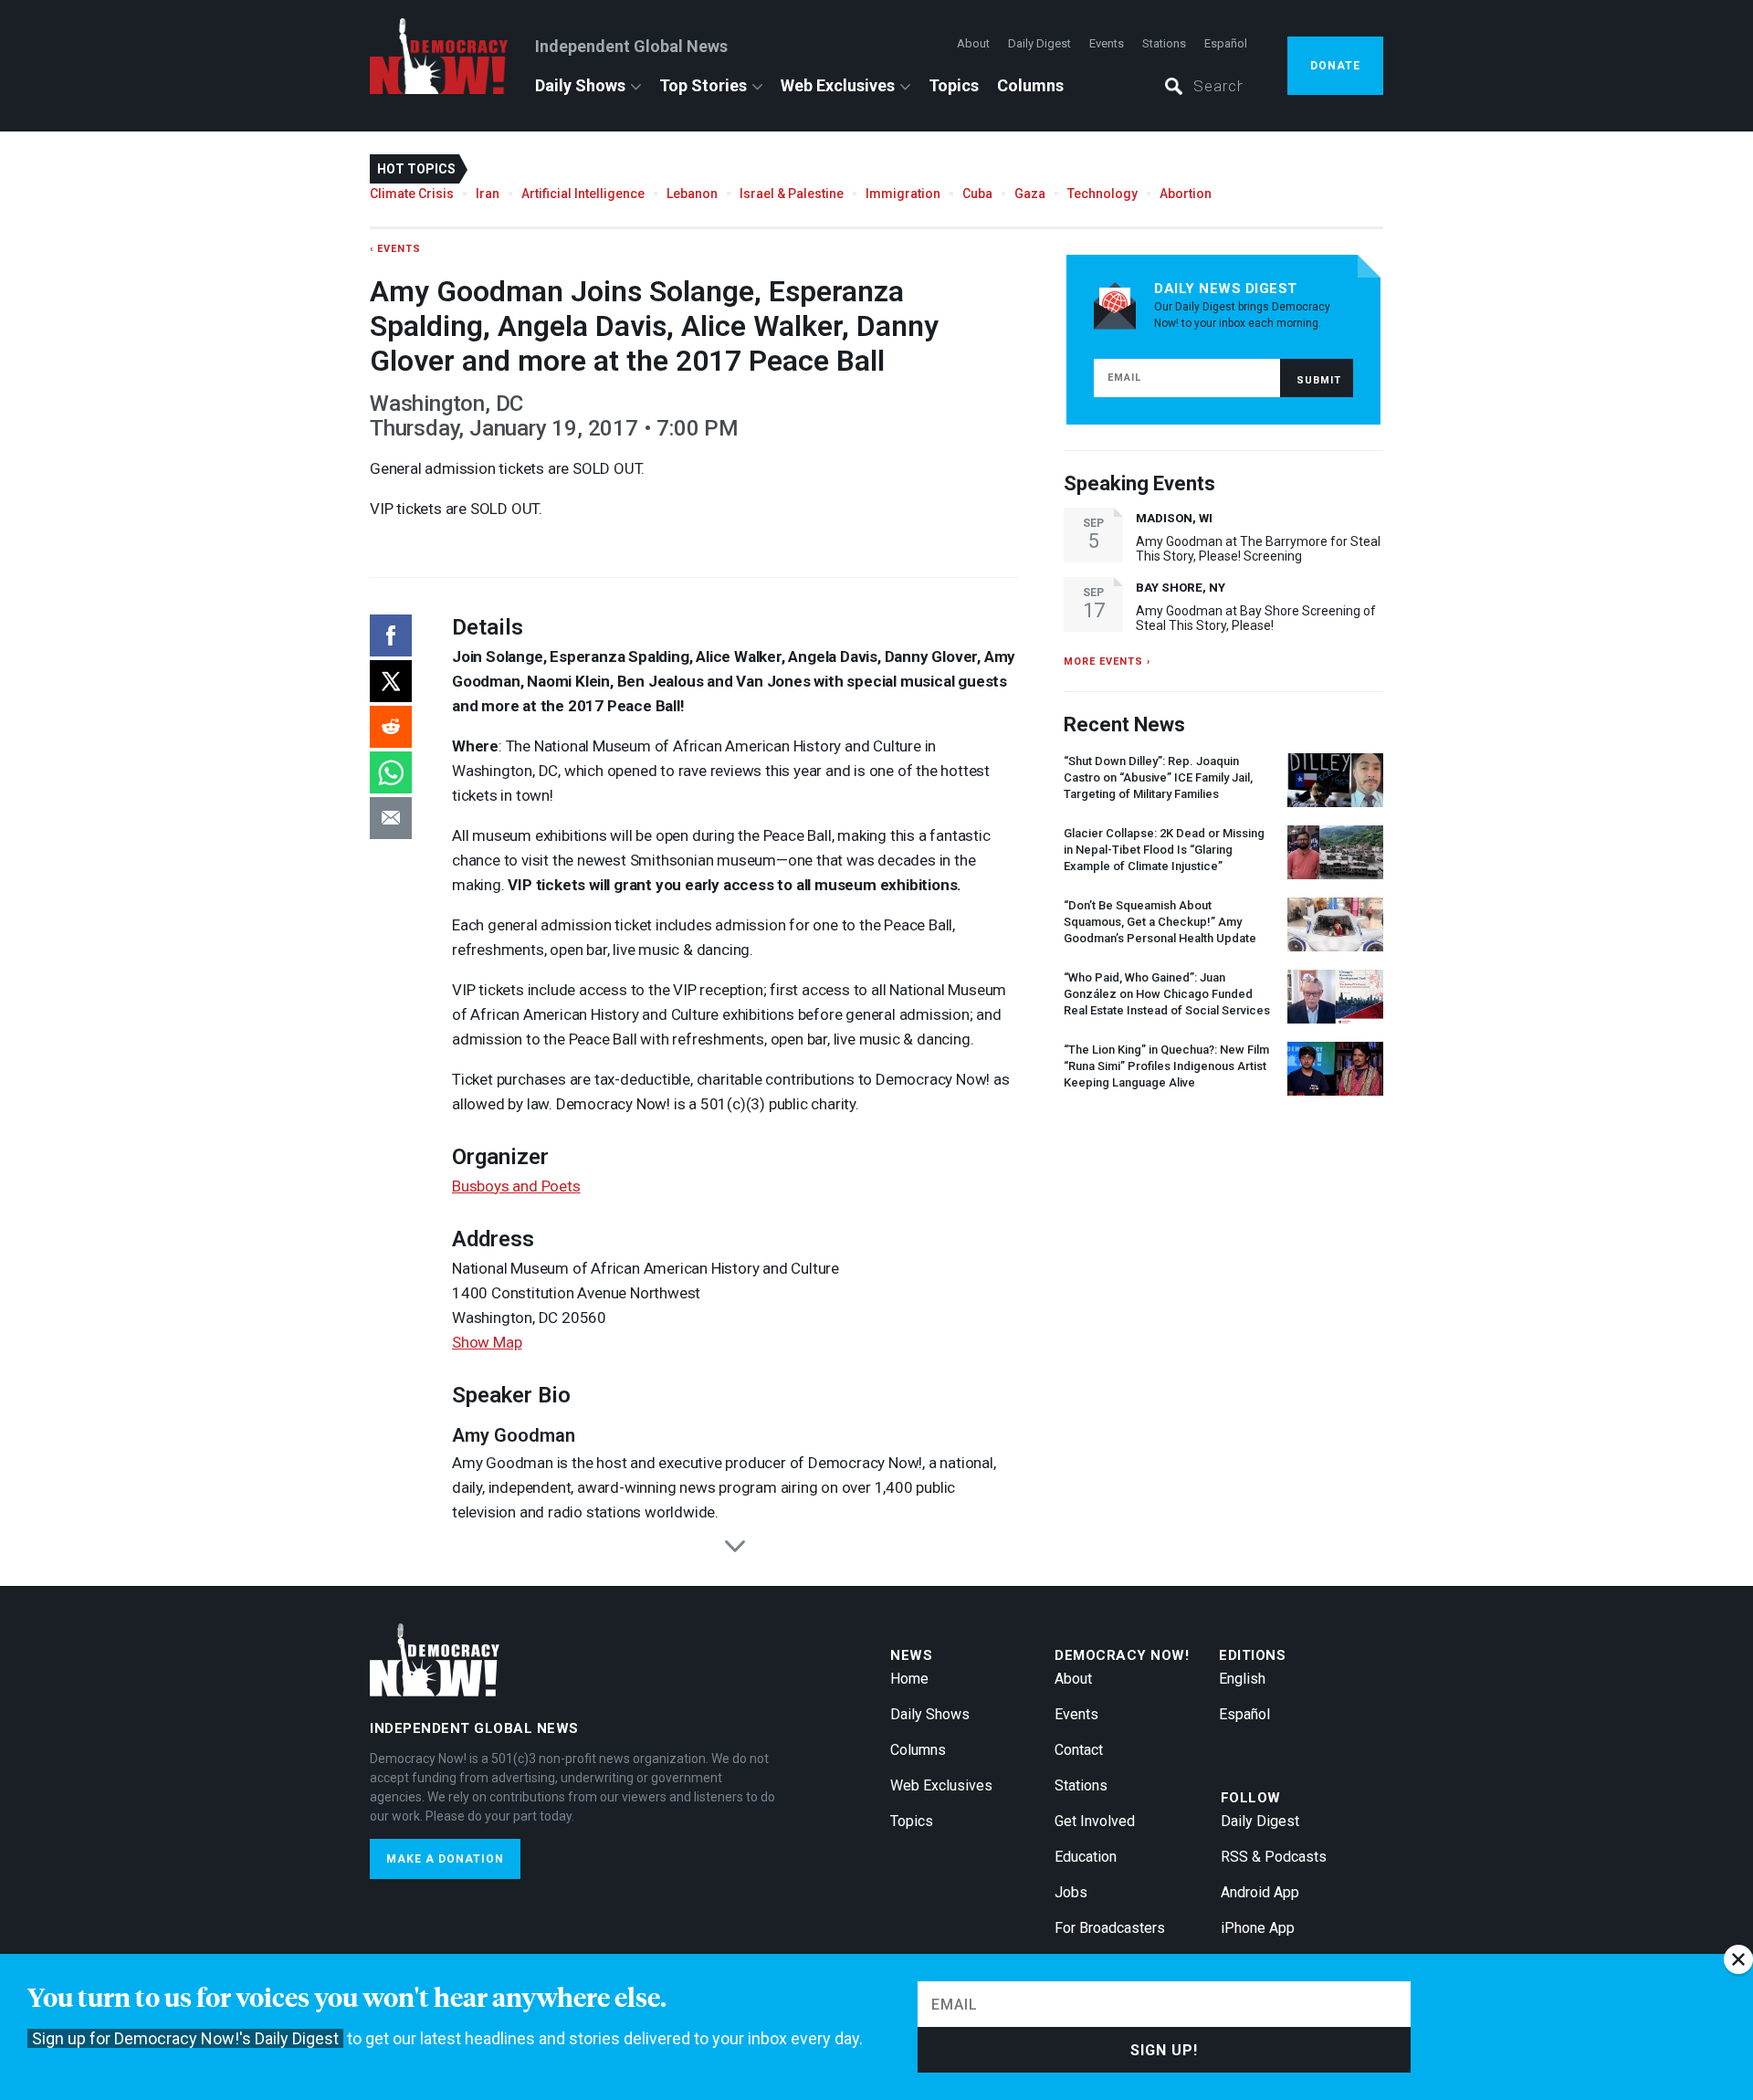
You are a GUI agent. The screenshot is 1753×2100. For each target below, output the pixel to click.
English (1242, 1679)
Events (1107, 43)
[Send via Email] (391, 818)
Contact (1079, 1750)
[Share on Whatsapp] (391, 772)
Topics (954, 85)
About (973, 43)
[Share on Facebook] (391, 635)
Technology (1102, 194)
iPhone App (1258, 1928)
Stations (1164, 43)
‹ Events (395, 249)
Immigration (903, 194)
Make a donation (445, 1859)
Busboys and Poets (516, 1186)
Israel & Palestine (792, 194)
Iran (488, 194)
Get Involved (1095, 1821)
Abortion (1186, 194)
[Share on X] (391, 681)
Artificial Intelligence (583, 194)
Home (909, 1679)
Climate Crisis (412, 194)
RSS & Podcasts (1274, 1857)
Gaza (1030, 194)
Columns (1030, 85)
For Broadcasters (1110, 1928)
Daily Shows (580, 85)
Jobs (1071, 1892)
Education (1086, 1857)
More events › (1107, 661)
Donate (1335, 66)
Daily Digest (1039, 43)
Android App (1260, 1892)
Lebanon (692, 194)
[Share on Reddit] (391, 727)
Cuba (977, 194)
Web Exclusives (838, 85)
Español (1226, 43)
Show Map (487, 1342)
